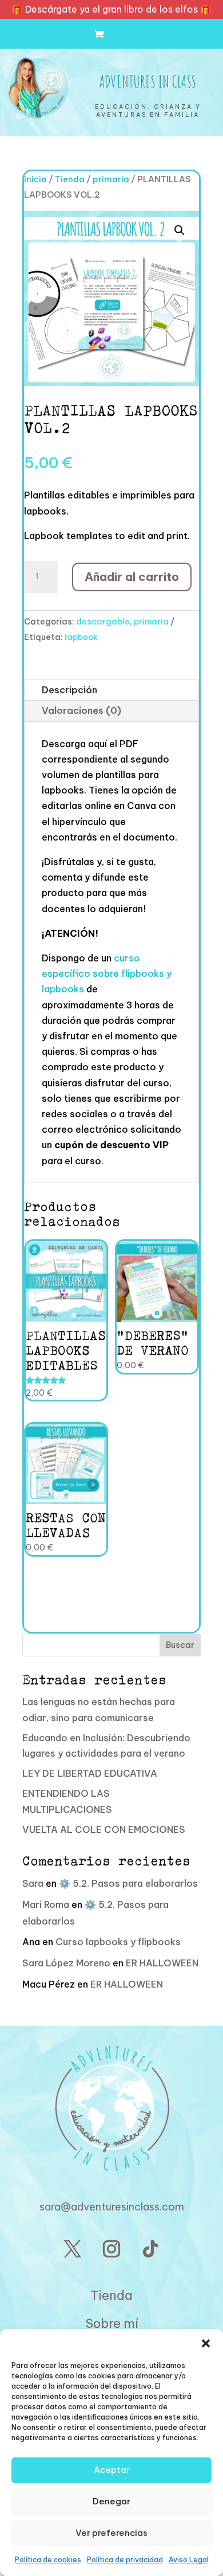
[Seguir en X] (73, 2249)
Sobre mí (112, 2323)
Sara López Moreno (66, 1963)
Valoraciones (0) (81, 710)
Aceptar (112, 2470)
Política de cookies (48, 2560)
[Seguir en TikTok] (150, 2249)
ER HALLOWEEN (162, 1963)
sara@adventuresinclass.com (112, 2207)
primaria (111, 179)
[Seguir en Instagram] (111, 2249)
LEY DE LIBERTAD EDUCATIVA (90, 1773)
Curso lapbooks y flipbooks (118, 1942)
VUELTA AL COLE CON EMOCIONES (104, 1829)
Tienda (70, 179)
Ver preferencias (111, 2533)
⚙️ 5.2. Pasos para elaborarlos (128, 1883)
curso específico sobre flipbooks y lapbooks (107, 973)
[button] (206, 2343)
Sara (33, 1883)
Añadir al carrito (132, 577)
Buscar (180, 1645)
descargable (103, 622)
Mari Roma (46, 1904)
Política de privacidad (125, 2560)
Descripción (69, 690)
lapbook (81, 637)
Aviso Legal (189, 2560)
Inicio (35, 179)
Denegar (111, 2501)
